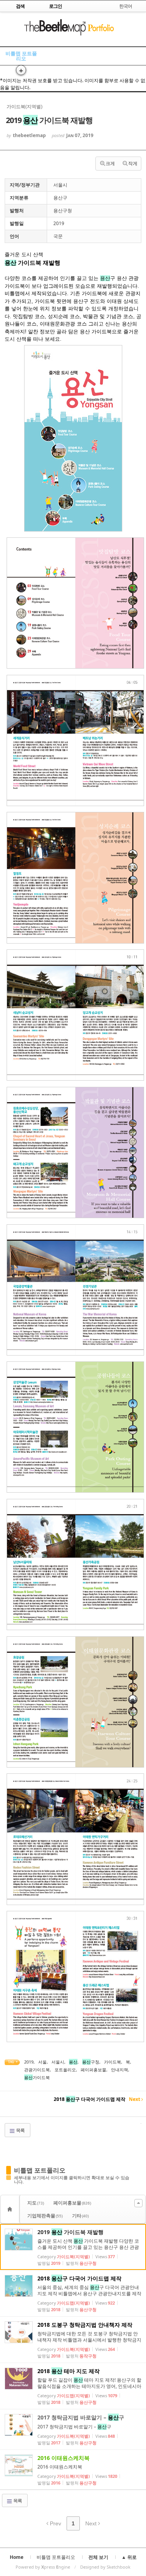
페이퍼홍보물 (93, 2070)
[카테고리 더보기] (138, 2203)
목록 (20, 2130)
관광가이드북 (37, 2070)
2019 (29, 2062)
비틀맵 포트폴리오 (21, 56)
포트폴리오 (65, 2070)
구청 (91, 2062)
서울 (42, 2062)
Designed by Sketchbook (105, 2567)
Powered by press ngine (43, 2567)
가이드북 (113, 2062)
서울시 (58, 2062)
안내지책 (120, 2070)
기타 (80, 2216)
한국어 (126, 6)
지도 (36, 2203)
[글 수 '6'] (11, 2209)
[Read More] (73, 2247)
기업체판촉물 (45, 2216)
